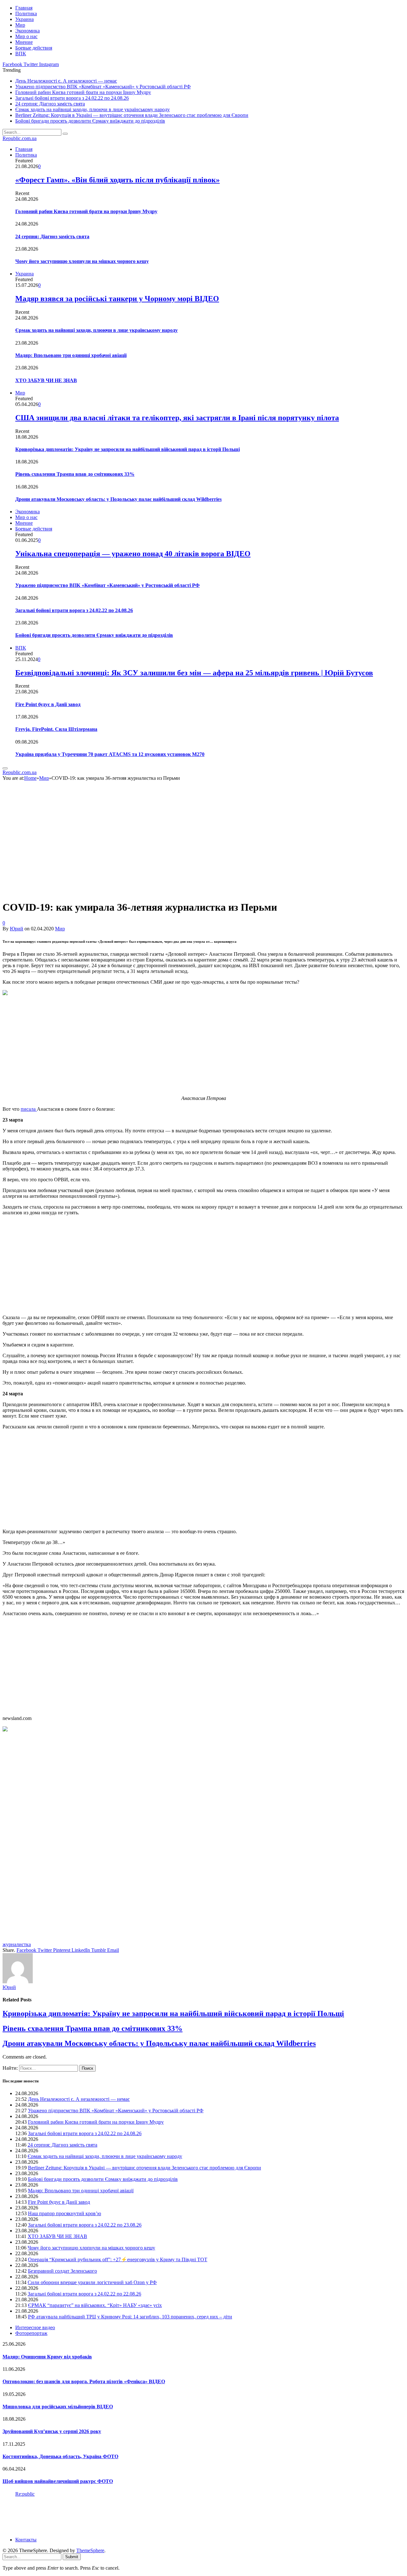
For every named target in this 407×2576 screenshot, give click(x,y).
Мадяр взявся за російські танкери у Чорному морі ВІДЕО (117, 299)
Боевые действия (34, 48)
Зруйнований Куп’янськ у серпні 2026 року (52, 2431)
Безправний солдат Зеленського (62, 2271)
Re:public (25, 2494)
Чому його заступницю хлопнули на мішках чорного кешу (82, 261)
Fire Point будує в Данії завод (48, 704)
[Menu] (5, 768)
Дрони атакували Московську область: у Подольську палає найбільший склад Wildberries (118, 499)
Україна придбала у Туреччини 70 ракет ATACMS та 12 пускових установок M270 (110, 754)
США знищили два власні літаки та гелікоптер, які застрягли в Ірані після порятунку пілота (177, 418)
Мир (20, 25)
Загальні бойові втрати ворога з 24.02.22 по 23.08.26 (85, 2225)
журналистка (17, 1944)
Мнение (24, 42)
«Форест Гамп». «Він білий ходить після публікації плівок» (117, 180)
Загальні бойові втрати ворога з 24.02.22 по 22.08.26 (84, 2294)
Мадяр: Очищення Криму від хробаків (47, 2357)
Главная (24, 8)
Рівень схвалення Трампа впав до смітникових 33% (75, 474)
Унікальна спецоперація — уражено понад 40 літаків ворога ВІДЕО (133, 554)
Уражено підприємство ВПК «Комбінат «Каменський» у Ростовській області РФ (103, 87)
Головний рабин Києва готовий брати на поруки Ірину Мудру (83, 92)
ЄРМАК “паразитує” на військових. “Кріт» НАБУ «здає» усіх (95, 2305)
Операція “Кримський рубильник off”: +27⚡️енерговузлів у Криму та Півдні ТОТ (118, 2259)
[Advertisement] (193, 1046)
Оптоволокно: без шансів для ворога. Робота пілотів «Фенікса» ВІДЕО (84, 2381)
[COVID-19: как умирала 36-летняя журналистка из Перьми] (115, 892)
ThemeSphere (90, 2550)
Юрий (17, 929)
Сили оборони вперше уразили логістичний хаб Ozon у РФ (92, 2282)
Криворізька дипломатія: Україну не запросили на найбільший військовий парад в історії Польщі (128, 449)
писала (29, 1109)
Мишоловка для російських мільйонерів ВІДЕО (58, 2407)
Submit (72, 2557)
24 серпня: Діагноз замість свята (50, 104)
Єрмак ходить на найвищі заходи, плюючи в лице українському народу (93, 109)
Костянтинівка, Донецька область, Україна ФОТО (60, 2456)
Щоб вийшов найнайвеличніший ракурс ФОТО (58, 2481)
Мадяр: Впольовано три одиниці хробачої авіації (71, 355)
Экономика (28, 31)
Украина (24, 19)
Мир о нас (26, 36)
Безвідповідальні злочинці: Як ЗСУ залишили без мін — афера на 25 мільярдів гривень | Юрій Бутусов (194, 673)
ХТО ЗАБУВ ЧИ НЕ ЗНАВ (46, 380)
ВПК (21, 54)
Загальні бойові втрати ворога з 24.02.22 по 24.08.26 (72, 98)
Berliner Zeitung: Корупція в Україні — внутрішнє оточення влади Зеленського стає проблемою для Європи (132, 115)
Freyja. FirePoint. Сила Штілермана (56, 729)
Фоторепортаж (31, 2333)
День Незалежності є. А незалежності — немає (66, 81)
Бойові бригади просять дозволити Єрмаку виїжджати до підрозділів (90, 121)
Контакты (26, 2540)
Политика (26, 13)
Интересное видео (35, 2327)
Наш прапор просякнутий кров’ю (65, 2213)
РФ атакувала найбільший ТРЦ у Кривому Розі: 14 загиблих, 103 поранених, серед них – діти (130, 2317)
